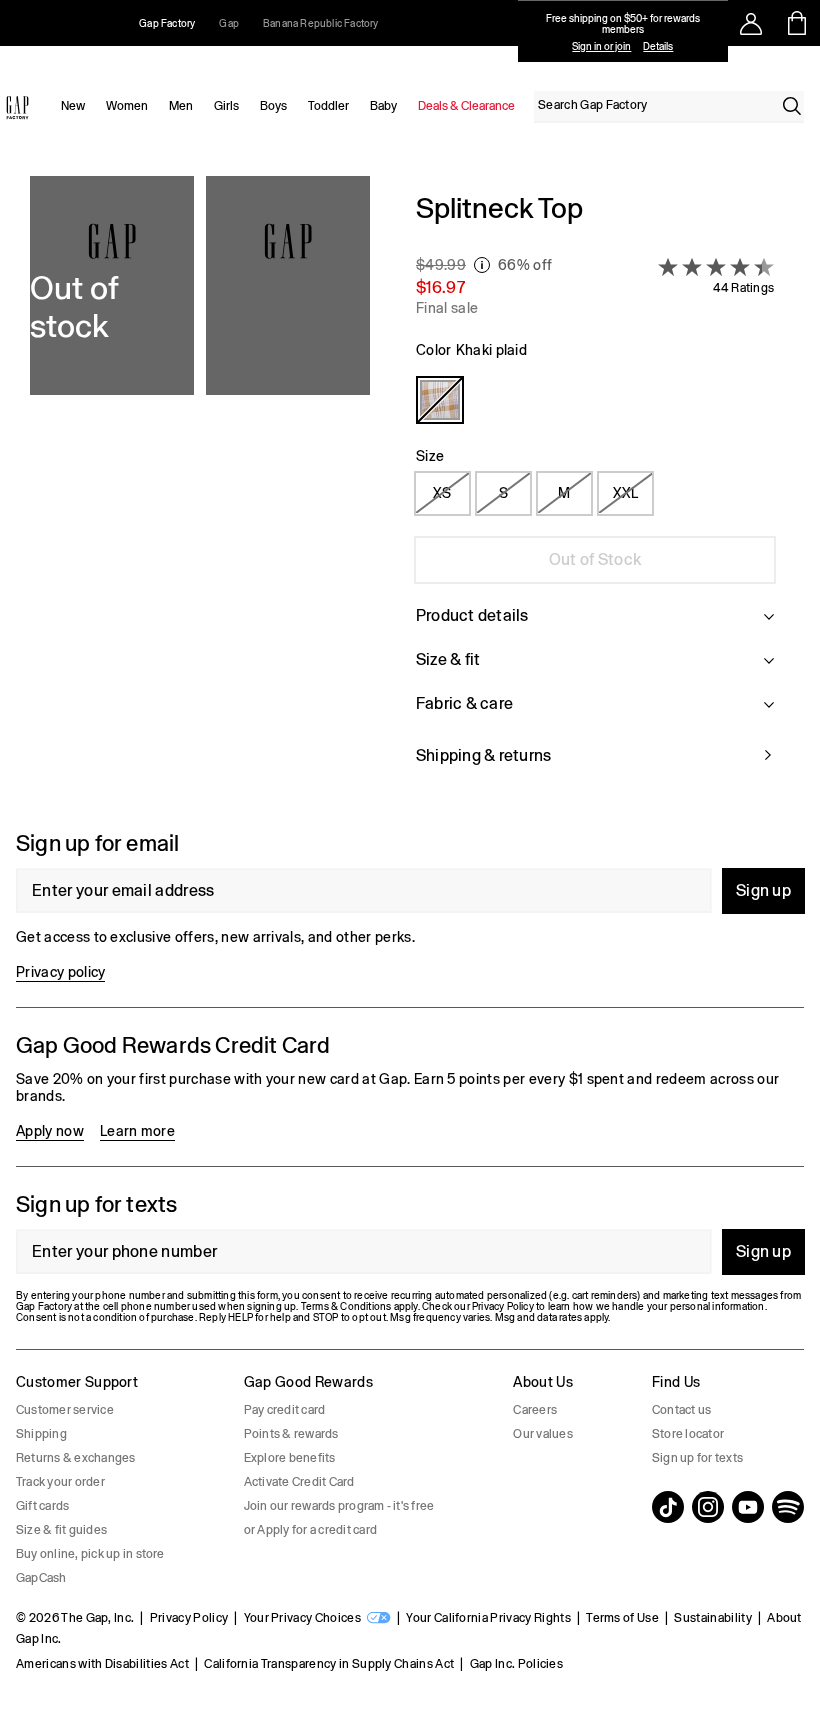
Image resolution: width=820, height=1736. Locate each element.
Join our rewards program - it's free (339, 1506)
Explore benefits (290, 1458)
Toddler (328, 106)
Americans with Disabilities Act (102, 1664)
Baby (383, 106)
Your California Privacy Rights (488, 1618)
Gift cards (42, 1506)
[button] (200, 491)
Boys (273, 106)
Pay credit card (285, 1410)
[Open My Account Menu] (751, 23)
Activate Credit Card (299, 1482)
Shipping (41, 1434)
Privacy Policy (189, 1618)
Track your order (60, 1482)
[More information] (482, 265)
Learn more (137, 1131)
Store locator (688, 1434)
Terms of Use (622, 1618)
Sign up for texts (697, 1458)
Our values (542, 1434)
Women (127, 106)
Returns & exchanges (76, 1458)
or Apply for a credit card (310, 1530)
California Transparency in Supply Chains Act (329, 1664)
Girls (226, 106)
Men (181, 106)
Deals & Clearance (466, 106)
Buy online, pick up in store (90, 1554)
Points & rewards (291, 1434)
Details (658, 46)
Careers (535, 1410)
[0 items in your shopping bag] (797, 23)
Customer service (65, 1410)
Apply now (50, 1131)
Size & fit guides (61, 1530)
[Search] (792, 106)
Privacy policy (60, 972)
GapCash (41, 1578)
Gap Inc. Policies (516, 1664)
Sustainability (712, 1618)
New (73, 106)
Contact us (681, 1410)
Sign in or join (601, 46)
